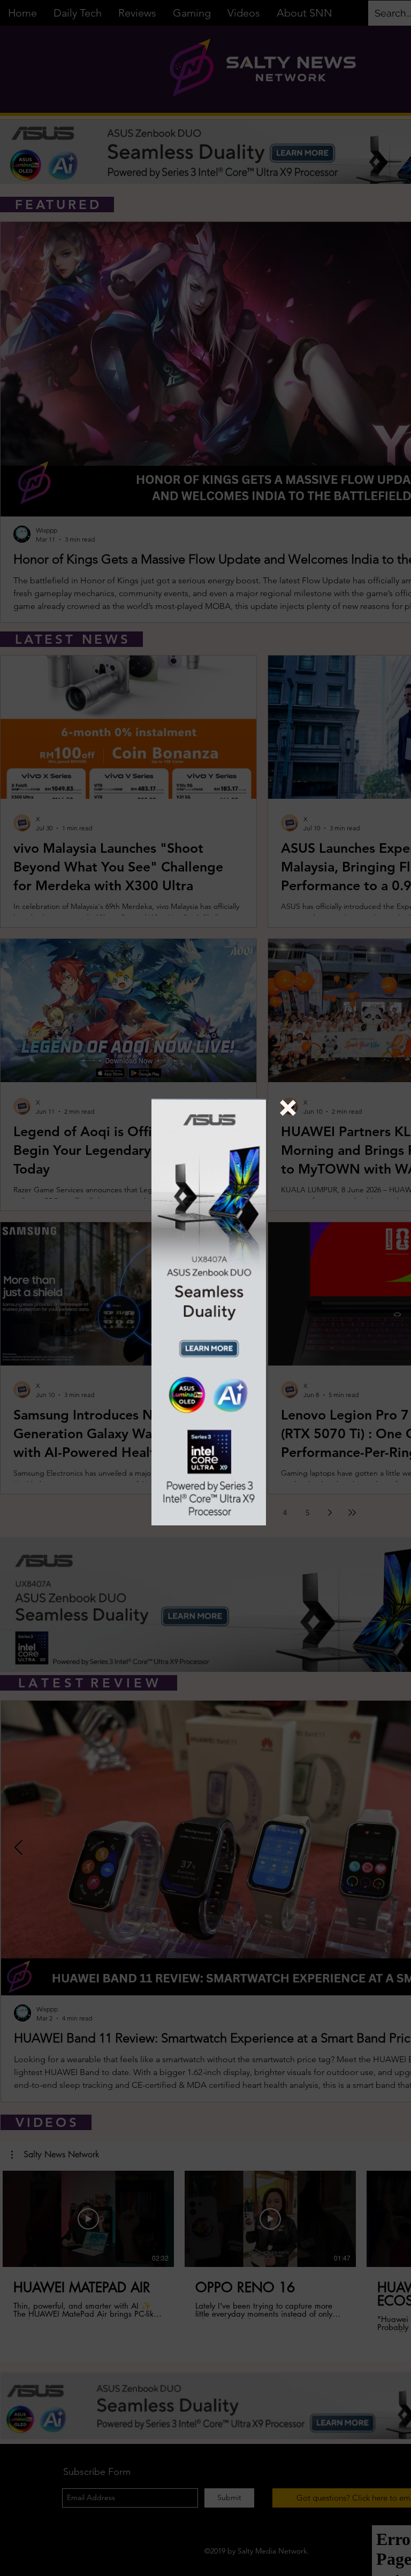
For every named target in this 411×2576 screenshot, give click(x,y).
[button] (288, 1108)
